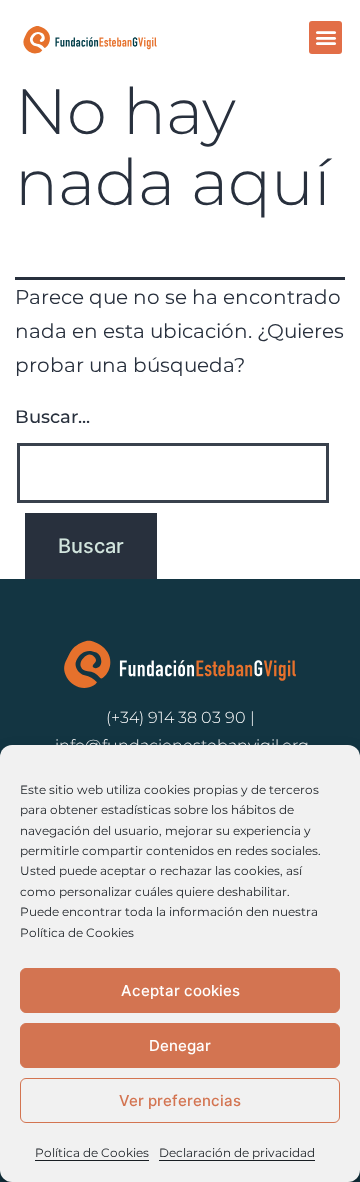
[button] (325, 37)
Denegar (180, 1045)
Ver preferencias (180, 1100)
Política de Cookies (92, 1152)
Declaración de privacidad (237, 1152)
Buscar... (52, 417)
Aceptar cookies (180, 990)
